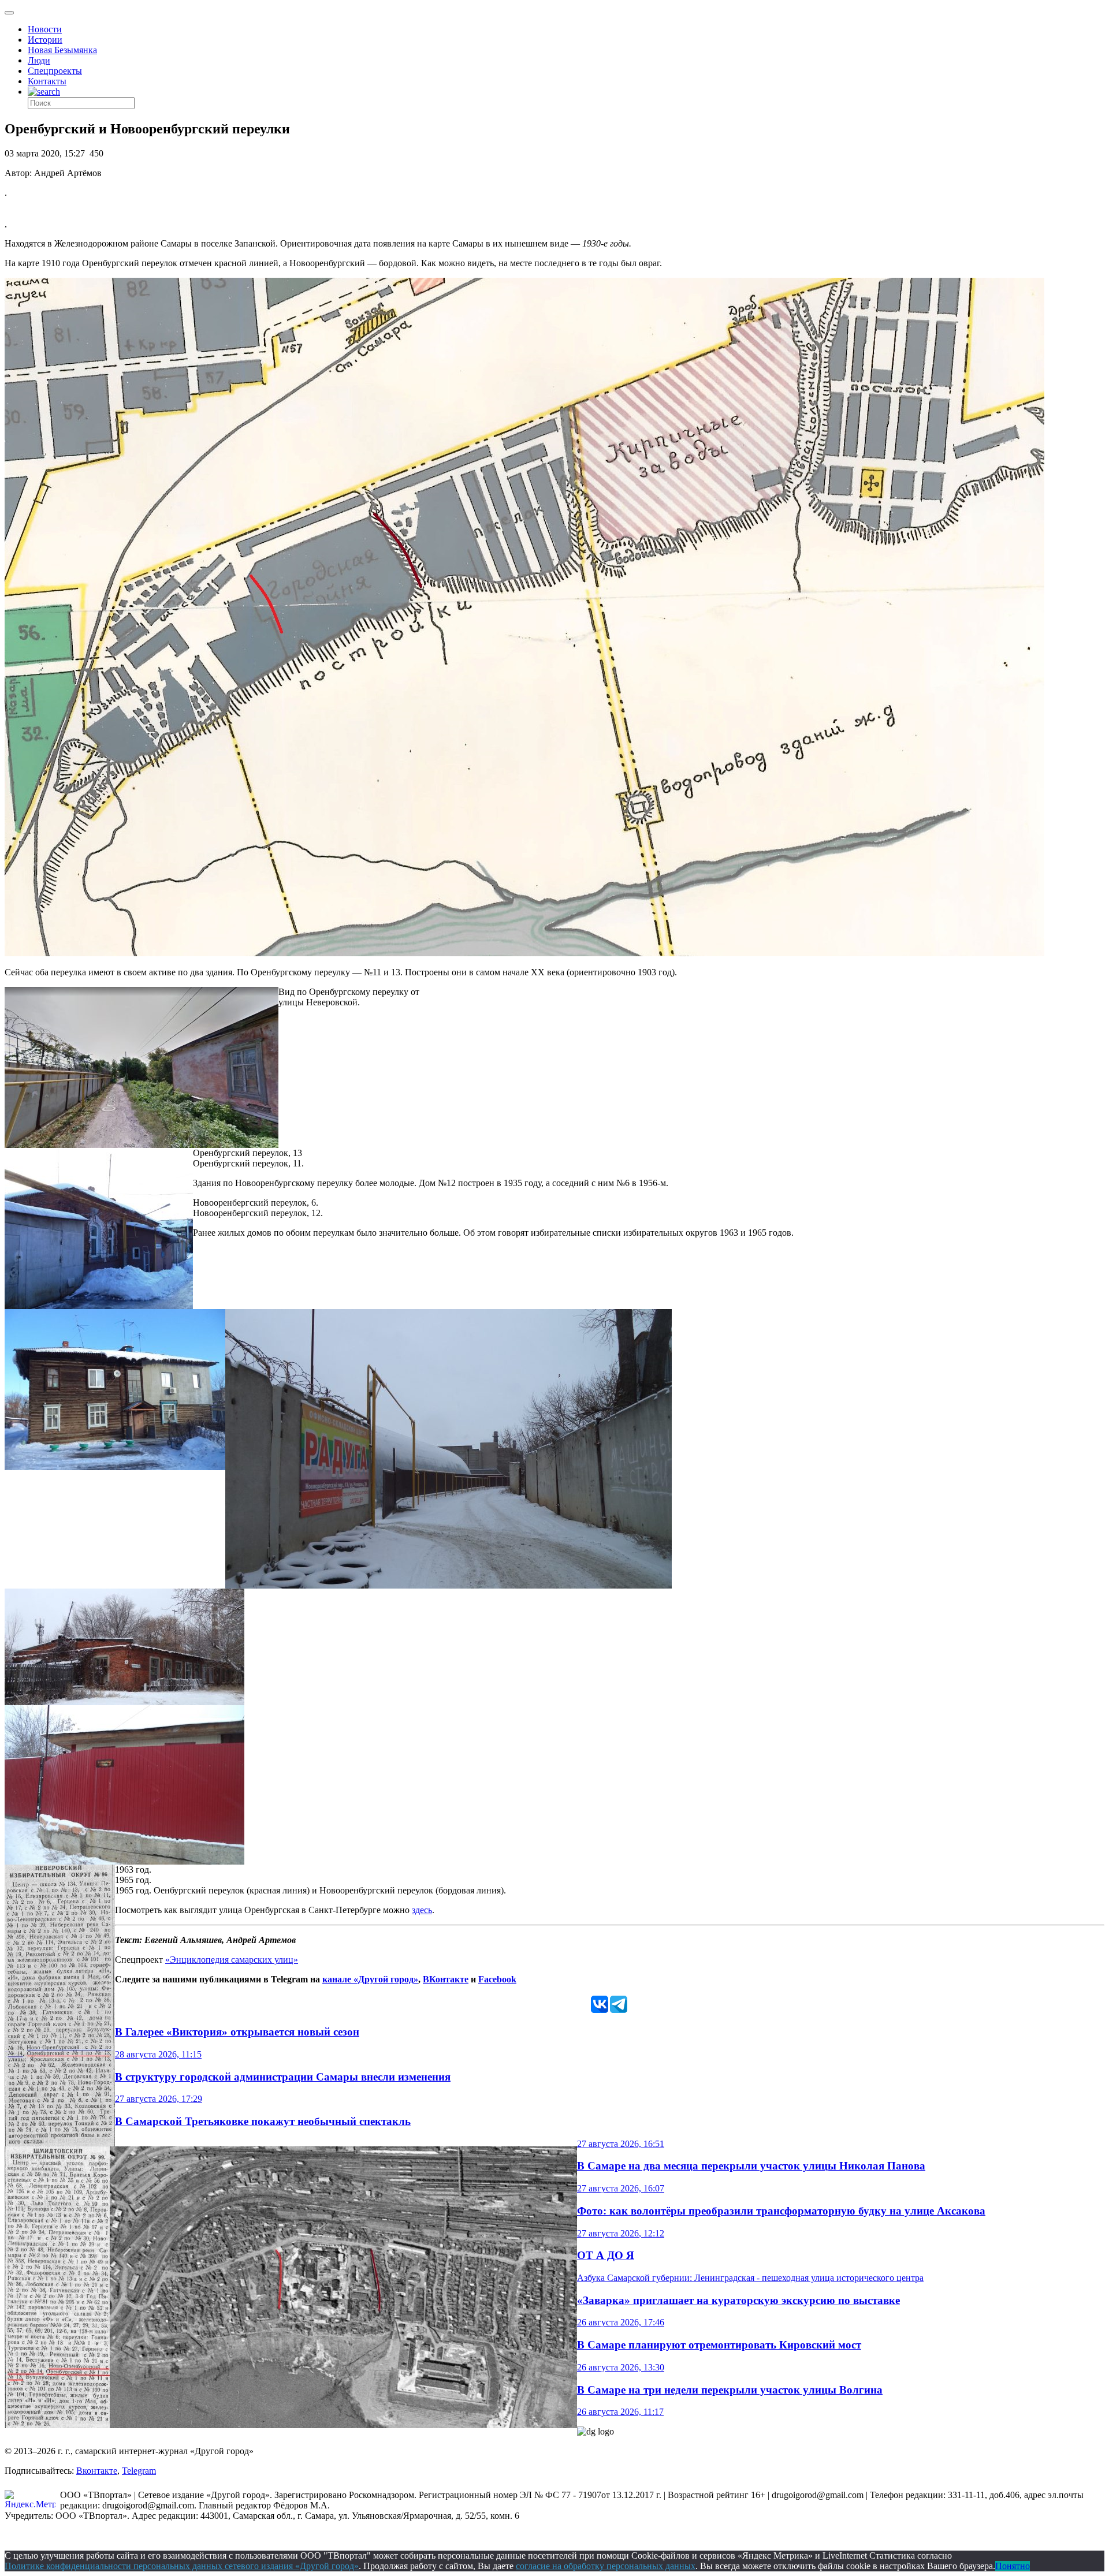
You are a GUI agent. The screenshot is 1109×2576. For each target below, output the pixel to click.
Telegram (139, 2471)
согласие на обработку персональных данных (606, 2566)
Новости (45, 29)
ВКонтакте (446, 1979)
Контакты (47, 81)
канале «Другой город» (370, 1979)
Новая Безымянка (62, 50)
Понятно (1013, 2566)
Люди (39, 60)
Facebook (497, 1979)
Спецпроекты (55, 71)
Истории (45, 40)
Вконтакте (97, 2471)
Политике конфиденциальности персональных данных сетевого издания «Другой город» (182, 2566)
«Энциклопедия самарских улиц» (232, 1960)
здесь (422, 1910)
